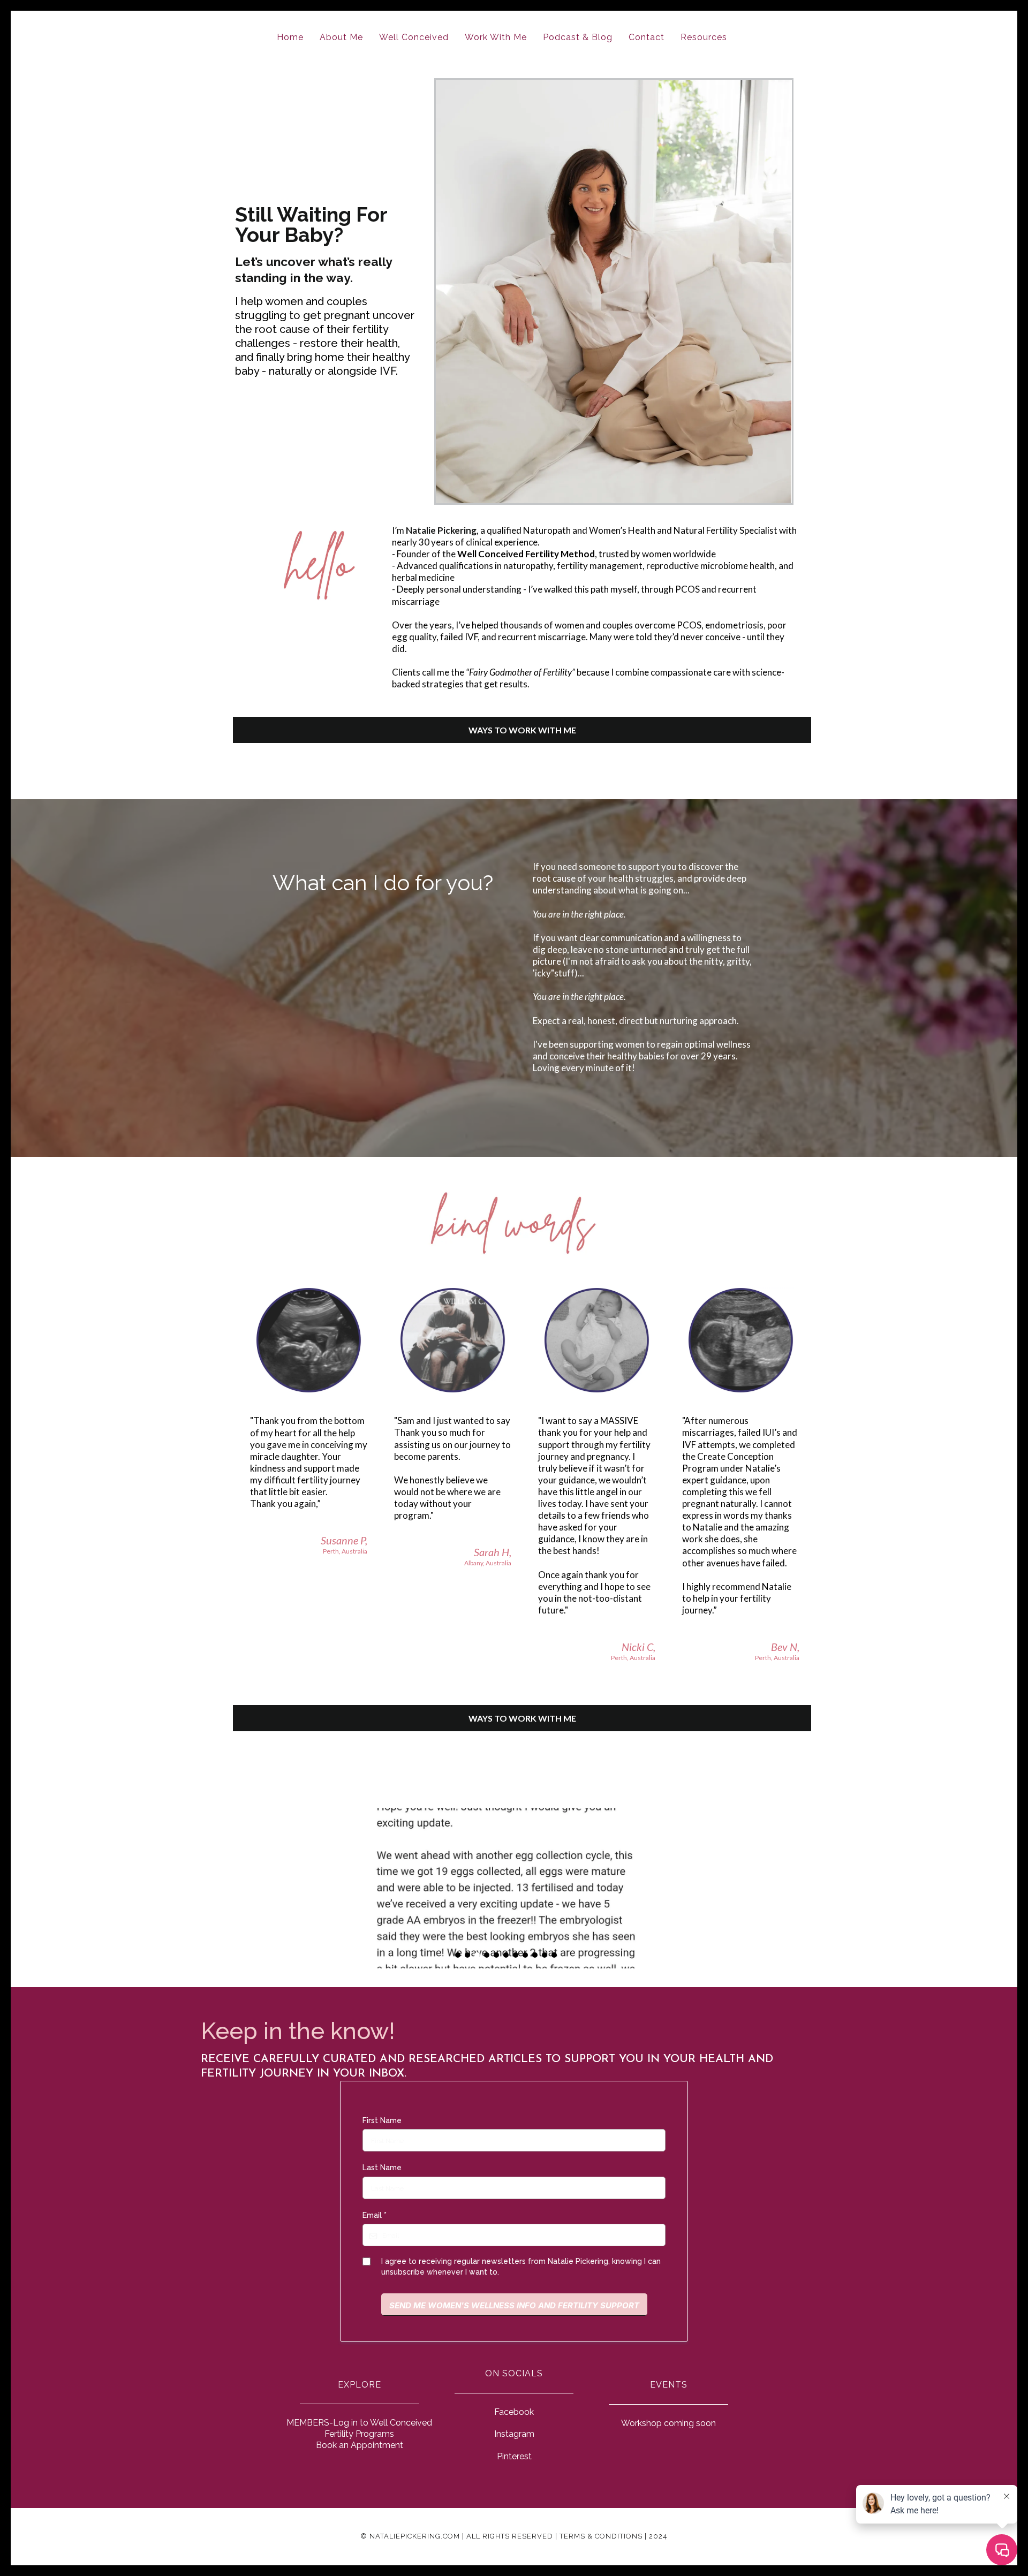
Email (375, 2215)
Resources (704, 37)
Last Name (382, 2168)
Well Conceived (414, 37)
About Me (341, 37)
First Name (382, 2120)
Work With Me (496, 37)
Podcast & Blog (578, 37)
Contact (647, 37)
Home (290, 37)
